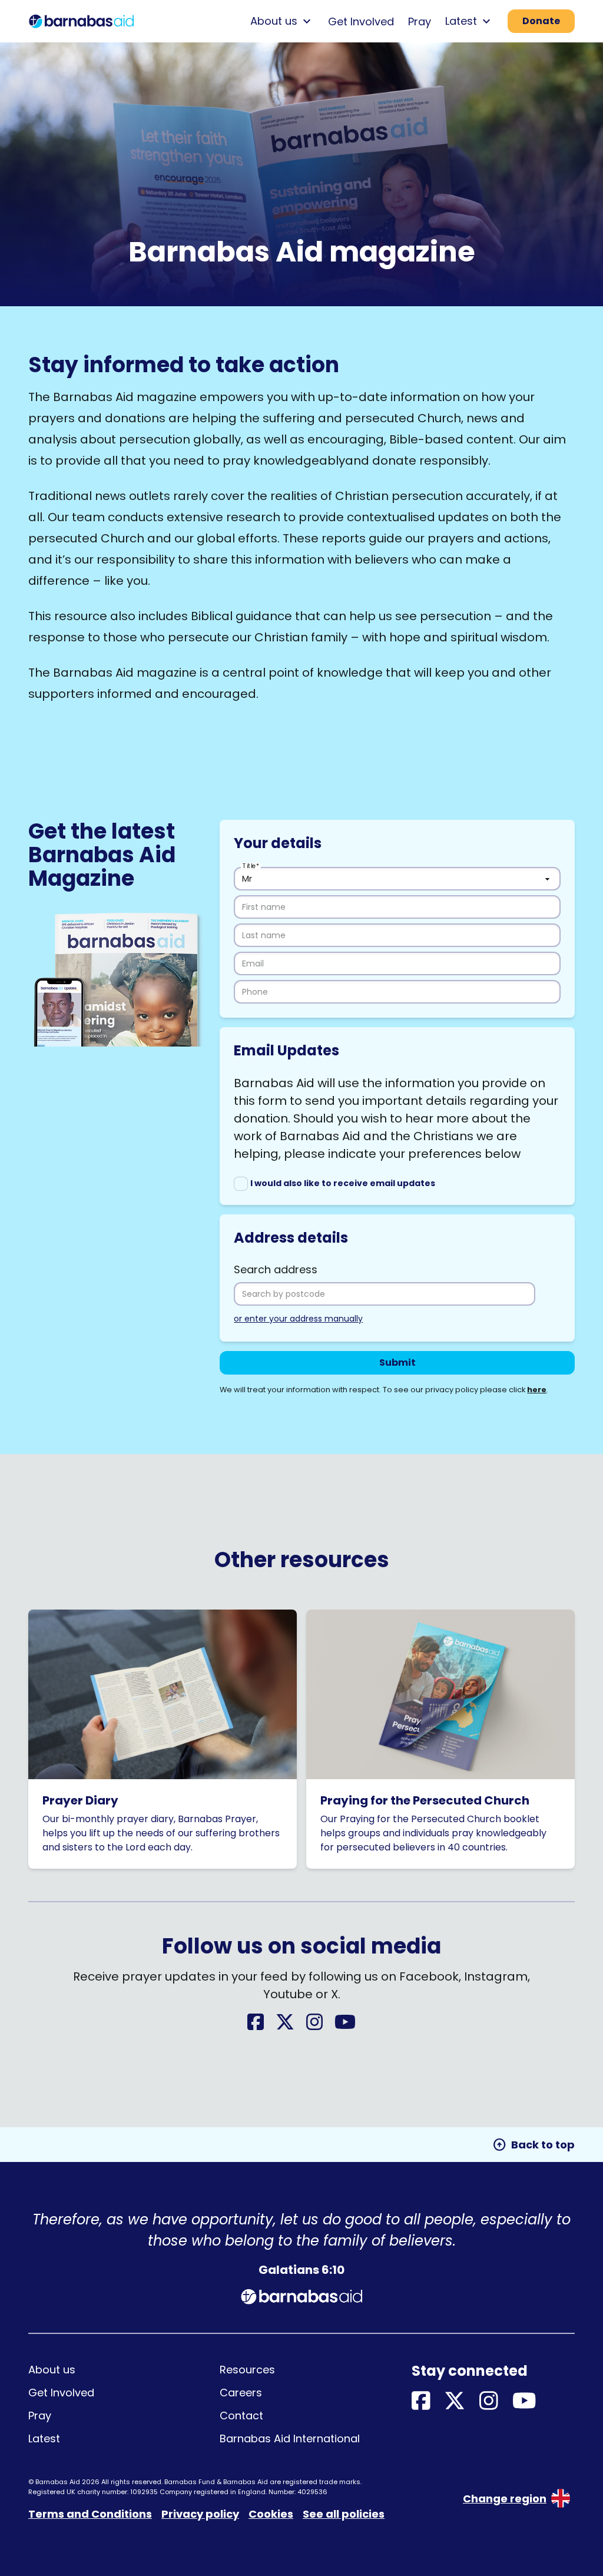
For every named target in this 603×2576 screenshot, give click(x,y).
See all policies (344, 2514)
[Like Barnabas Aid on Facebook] (256, 2026)
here (537, 1390)
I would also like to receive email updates (343, 1183)
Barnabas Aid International (290, 2438)
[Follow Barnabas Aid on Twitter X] (285, 2026)
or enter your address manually (298, 1319)
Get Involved (361, 21)
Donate (541, 21)
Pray (420, 21)
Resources (247, 2370)
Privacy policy (200, 2514)
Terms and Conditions (90, 2514)
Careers (241, 2393)
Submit (397, 1363)
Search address (276, 1269)
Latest (44, 2438)
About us (52, 2370)
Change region (505, 2499)
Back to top (534, 2145)
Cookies (271, 2514)
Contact (241, 2416)
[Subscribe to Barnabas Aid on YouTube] (345, 2026)
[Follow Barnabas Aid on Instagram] (314, 2026)
